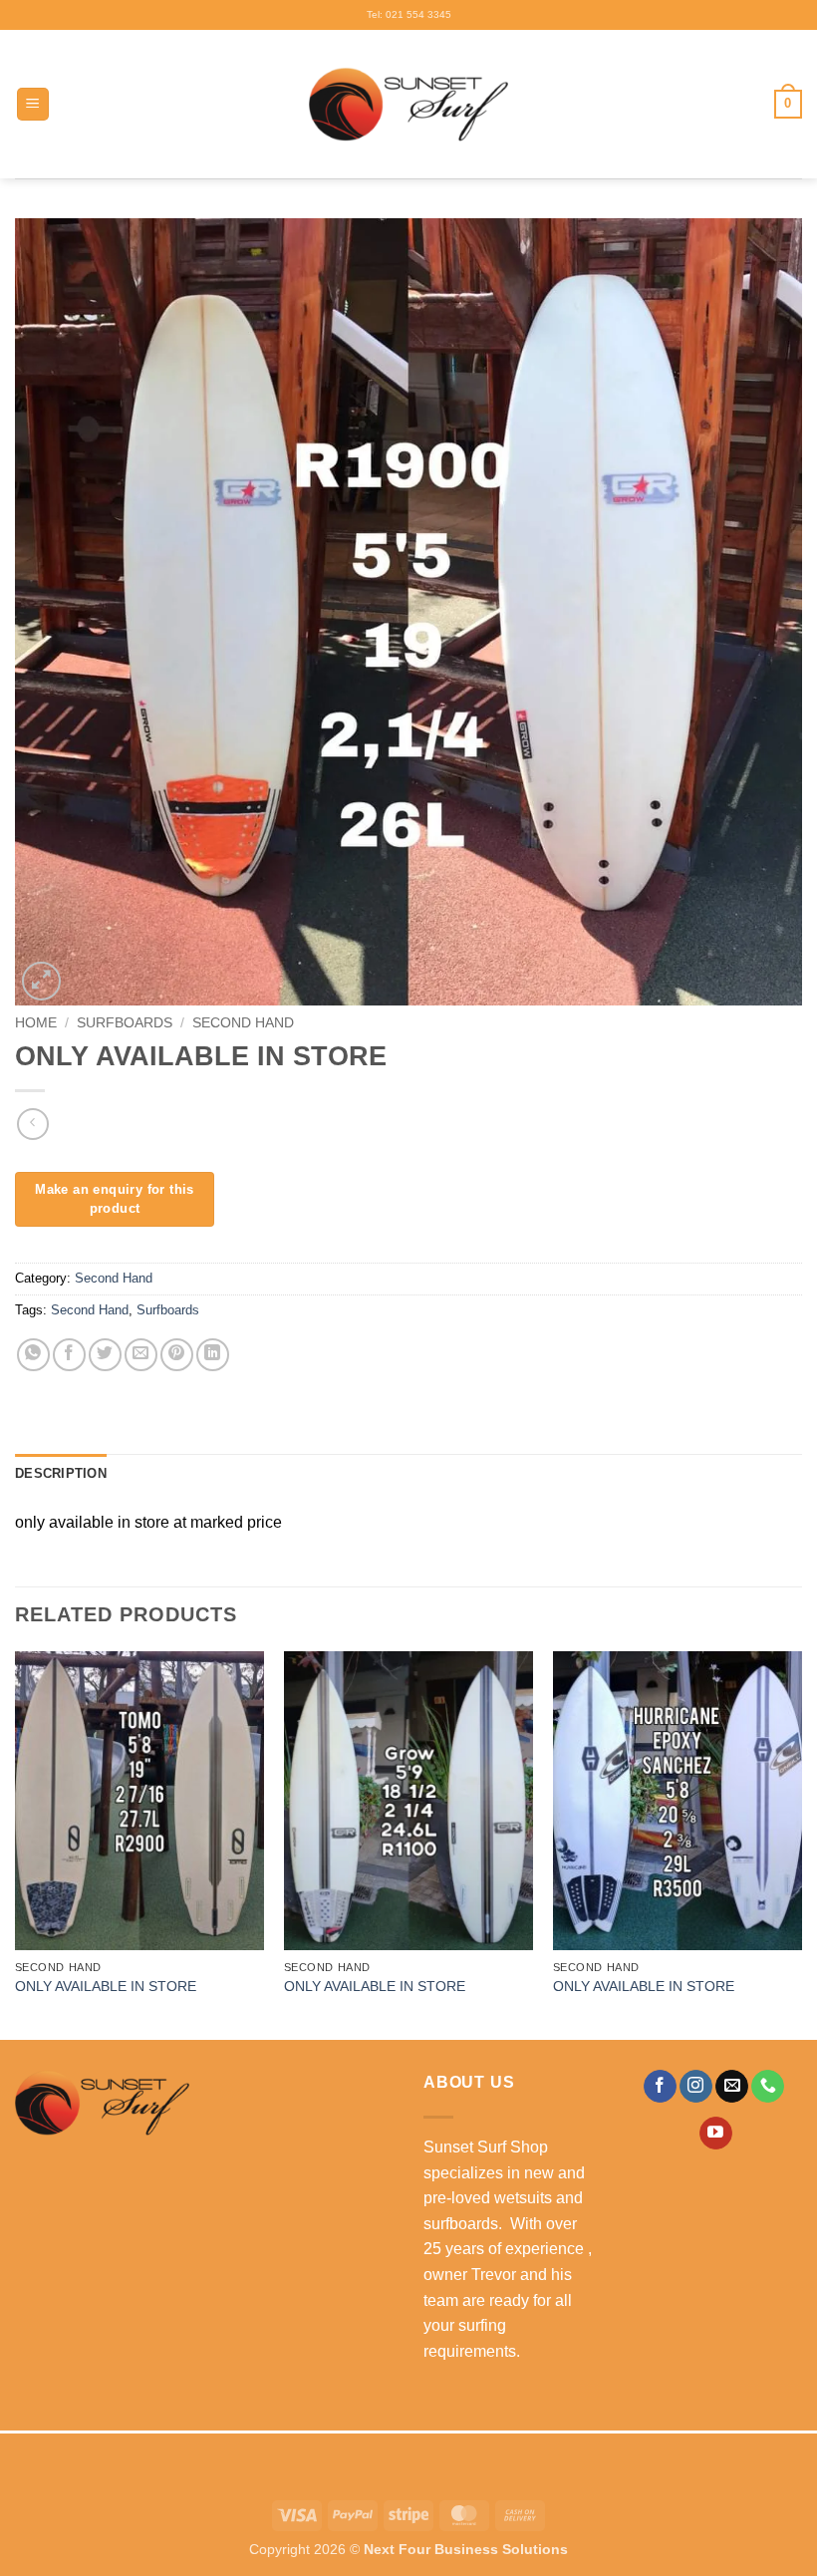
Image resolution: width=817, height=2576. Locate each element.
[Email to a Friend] (141, 1355)
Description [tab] (61, 1473)
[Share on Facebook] (69, 1355)
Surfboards (125, 1023)
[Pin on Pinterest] (177, 1355)
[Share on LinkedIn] (213, 1355)
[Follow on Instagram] (696, 2087)
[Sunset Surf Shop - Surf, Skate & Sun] (408, 105)
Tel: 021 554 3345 (409, 14)
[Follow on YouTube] (716, 2134)
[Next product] (32, 1124)
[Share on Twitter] (105, 1355)
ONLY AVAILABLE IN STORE (106, 1986)
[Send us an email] (732, 2087)
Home (36, 1023)
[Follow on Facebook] (660, 2087)
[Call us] (768, 2087)
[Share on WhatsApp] (33, 1355)
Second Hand (243, 1023)
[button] (33, 104)
